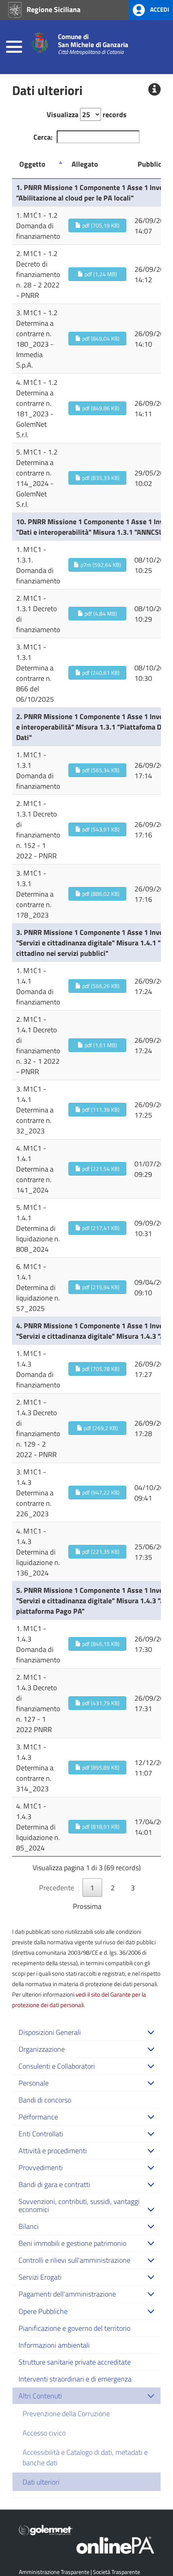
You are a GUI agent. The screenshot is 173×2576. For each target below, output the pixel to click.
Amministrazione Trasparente (54, 2572)
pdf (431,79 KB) (100, 1703)
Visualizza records (87, 114)
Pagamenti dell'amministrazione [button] (67, 2294)
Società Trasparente (116, 2572)
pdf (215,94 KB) (100, 1287)
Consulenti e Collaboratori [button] (57, 2066)
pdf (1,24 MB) (100, 274)
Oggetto (32, 164)
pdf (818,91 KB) (100, 1827)
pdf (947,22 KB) (100, 1492)
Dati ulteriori (41, 2482)
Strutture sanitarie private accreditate (75, 2362)
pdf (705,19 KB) (100, 225)
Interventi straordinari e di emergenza (75, 2379)
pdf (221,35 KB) (100, 1552)
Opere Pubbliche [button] (43, 2311)
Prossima (87, 1906)
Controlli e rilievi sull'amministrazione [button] (74, 2260)
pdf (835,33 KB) (100, 478)
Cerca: (43, 137)
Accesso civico (44, 2433)
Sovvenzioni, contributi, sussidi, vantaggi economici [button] (79, 2205)
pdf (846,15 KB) (100, 1644)
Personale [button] (34, 2083)
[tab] (86, 2032)
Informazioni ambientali (54, 2345)
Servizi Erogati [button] (40, 2277)
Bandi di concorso (45, 2100)
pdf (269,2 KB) (100, 1428)
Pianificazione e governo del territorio (74, 2328)
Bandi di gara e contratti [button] (54, 2184)
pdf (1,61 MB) (100, 1045)
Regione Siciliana (53, 9)
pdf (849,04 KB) (100, 338)
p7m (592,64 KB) (100, 565)
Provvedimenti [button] (41, 2167)
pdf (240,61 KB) (100, 673)
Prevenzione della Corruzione (66, 2413)
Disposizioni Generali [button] (50, 2032)
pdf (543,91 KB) (100, 829)
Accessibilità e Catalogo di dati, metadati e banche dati (85, 2457)
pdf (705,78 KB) (100, 1369)
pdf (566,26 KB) (100, 986)
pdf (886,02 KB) (100, 894)
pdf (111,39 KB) (100, 1109)
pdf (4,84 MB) (100, 613)
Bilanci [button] (29, 2226)
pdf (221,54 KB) (100, 1169)
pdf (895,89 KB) (100, 1767)
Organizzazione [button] (42, 2049)
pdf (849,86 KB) (100, 408)
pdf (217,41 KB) (100, 1228)
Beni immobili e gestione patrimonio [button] (72, 2243)
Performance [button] (38, 2117)
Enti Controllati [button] (41, 2134)
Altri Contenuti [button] (40, 2396)
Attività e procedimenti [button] (53, 2150)
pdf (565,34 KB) (100, 770)
